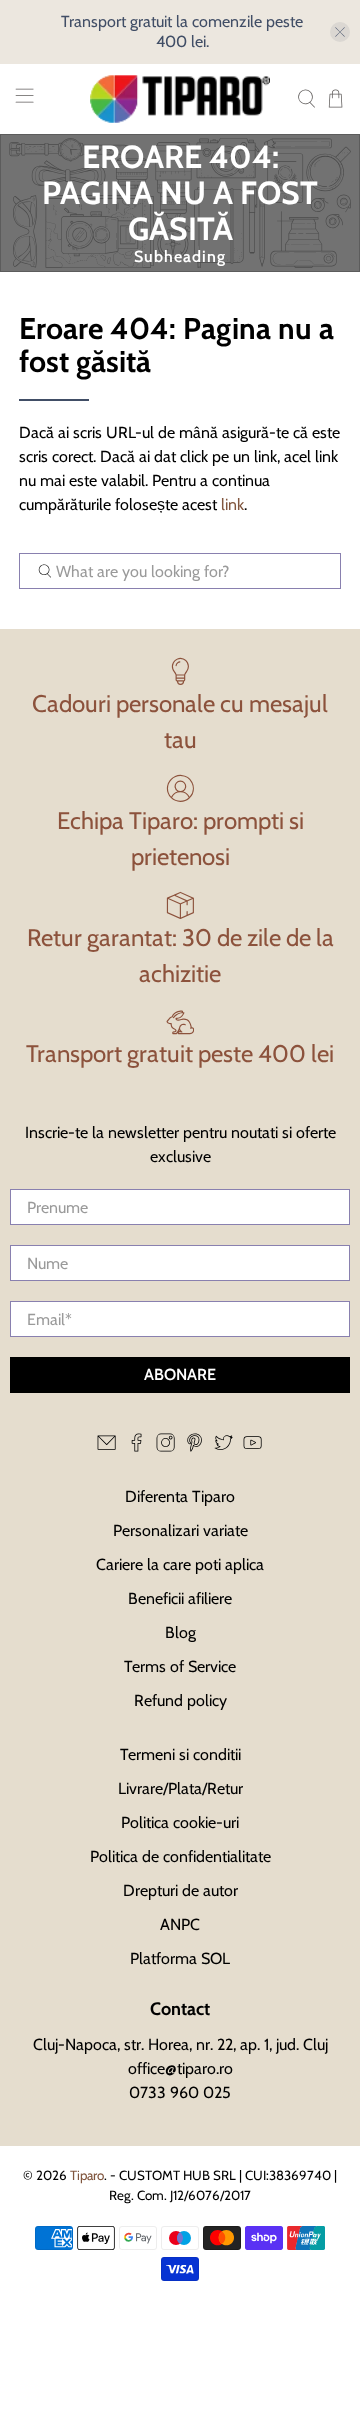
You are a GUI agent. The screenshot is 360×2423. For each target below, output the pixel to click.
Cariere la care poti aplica (180, 1564)
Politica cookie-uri (180, 1822)
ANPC (180, 1924)
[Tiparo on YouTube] (252, 1447)
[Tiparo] (180, 99)
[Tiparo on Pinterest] (194, 1447)
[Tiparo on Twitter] (223, 1447)
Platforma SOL (180, 1958)
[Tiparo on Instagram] (165, 1447)
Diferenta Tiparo (180, 1496)
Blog (180, 1632)
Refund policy (180, 1700)
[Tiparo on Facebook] (136, 1447)
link (232, 504)
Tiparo (87, 2175)
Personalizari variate (180, 1530)
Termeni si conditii (180, 1754)
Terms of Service (180, 1666)
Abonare (180, 1374)
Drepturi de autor (180, 1890)
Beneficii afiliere (180, 1598)
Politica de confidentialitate (180, 1856)
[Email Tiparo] (106, 1447)
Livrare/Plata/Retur (180, 1788)
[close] (340, 32)
